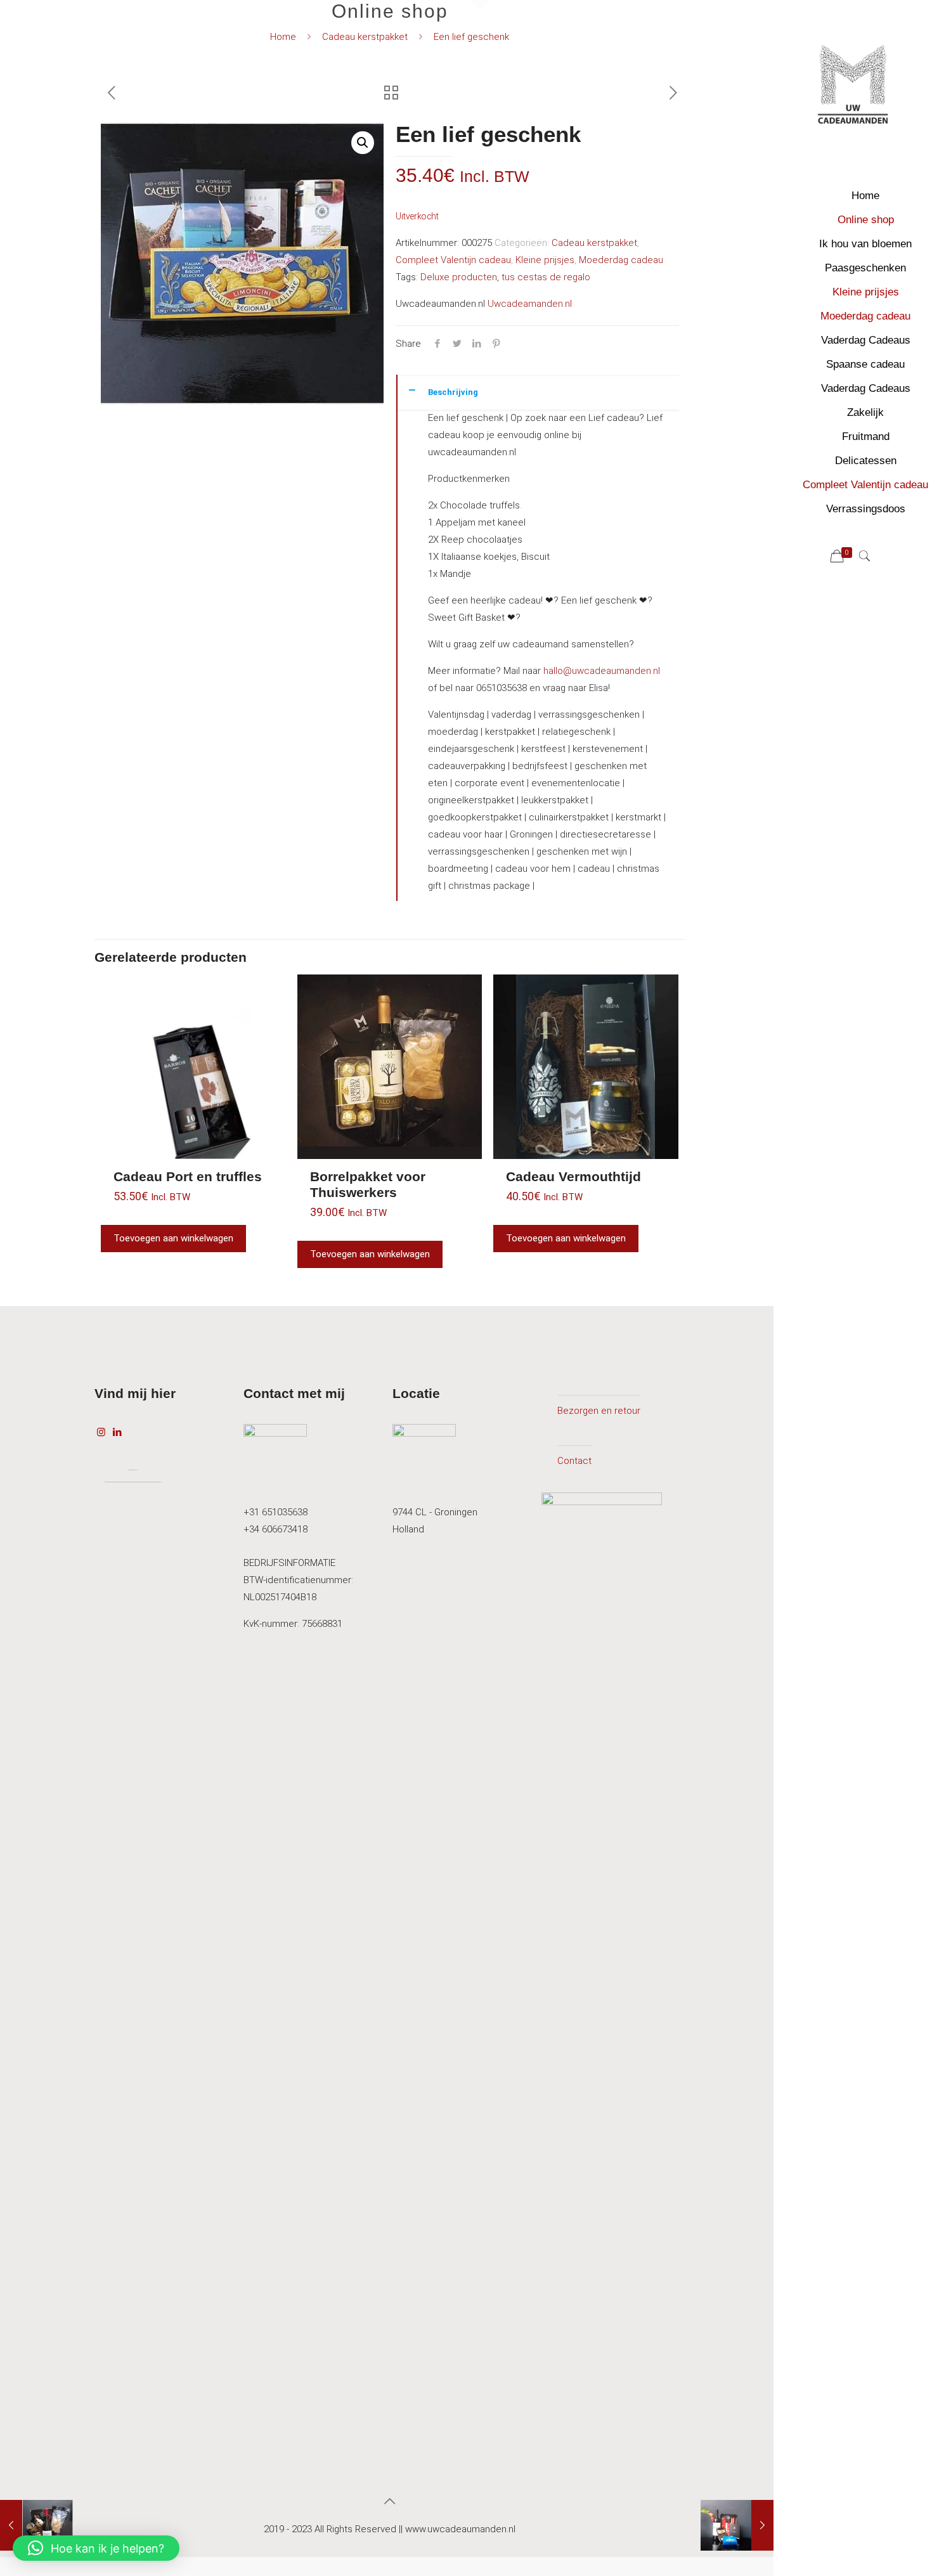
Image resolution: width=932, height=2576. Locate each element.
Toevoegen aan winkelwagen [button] (173, 1238)
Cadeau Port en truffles (188, 1176)
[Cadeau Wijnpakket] (36, 2525)
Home (283, 37)
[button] (363, 143)
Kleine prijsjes (545, 260)
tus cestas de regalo (546, 277)
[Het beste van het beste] (737, 2525)
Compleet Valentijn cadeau (453, 260)
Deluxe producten (459, 277)
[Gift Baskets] (853, 89)
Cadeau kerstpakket (365, 37)
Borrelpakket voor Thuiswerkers (368, 1184)
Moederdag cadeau (621, 260)
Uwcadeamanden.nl (530, 304)
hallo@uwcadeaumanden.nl (600, 671)
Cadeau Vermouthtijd (573, 1176)
